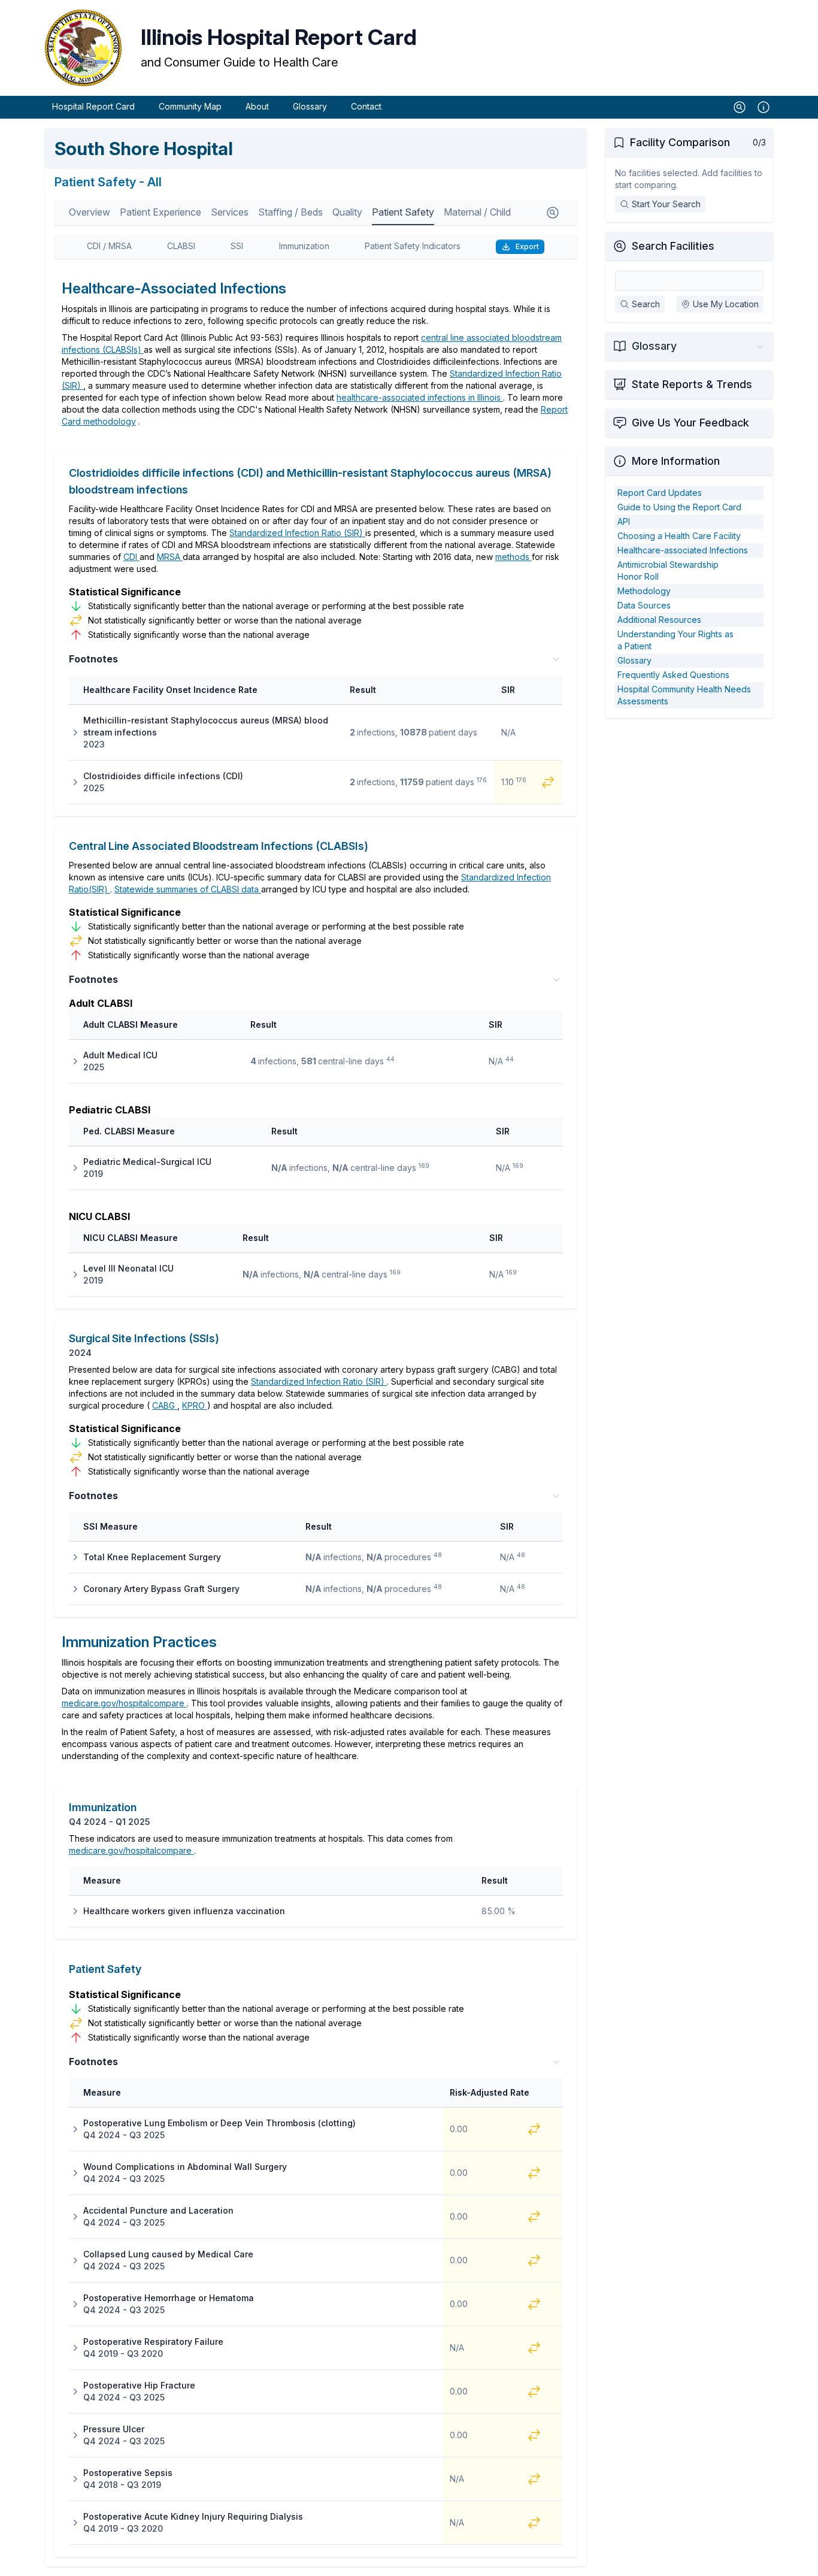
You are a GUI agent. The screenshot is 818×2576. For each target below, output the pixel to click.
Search (646, 304)
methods (513, 557)
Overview (90, 212)
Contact (366, 106)
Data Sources (644, 605)
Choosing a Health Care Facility (679, 536)
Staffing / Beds (290, 212)
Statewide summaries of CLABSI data (188, 889)
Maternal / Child (477, 212)
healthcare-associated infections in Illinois (420, 397)
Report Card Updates (660, 493)
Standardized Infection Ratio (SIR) (297, 533)
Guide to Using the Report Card (679, 507)
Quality (347, 212)
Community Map (190, 106)
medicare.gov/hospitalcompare (124, 1703)
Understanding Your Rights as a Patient (675, 640)
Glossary (310, 106)
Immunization (304, 246)
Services (230, 212)
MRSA (170, 557)
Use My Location (726, 304)
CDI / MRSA (109, 246)
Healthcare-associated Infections (683, 550)
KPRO (195, 1405)
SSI (237, 246)
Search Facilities (673, 246)
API (624, 521)
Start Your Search (666, 204)
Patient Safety (403, 212)
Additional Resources (659, 620)
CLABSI (181, 246)
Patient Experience (160, 212)
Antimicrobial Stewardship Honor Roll (668, 570)
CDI (131, 557)
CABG (165, 1405)
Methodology (644, 591)
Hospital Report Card (93, 106)
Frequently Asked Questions (673, 675)
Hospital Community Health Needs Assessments (684, 695)
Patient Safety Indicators (413, 246)
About (257, 106)
